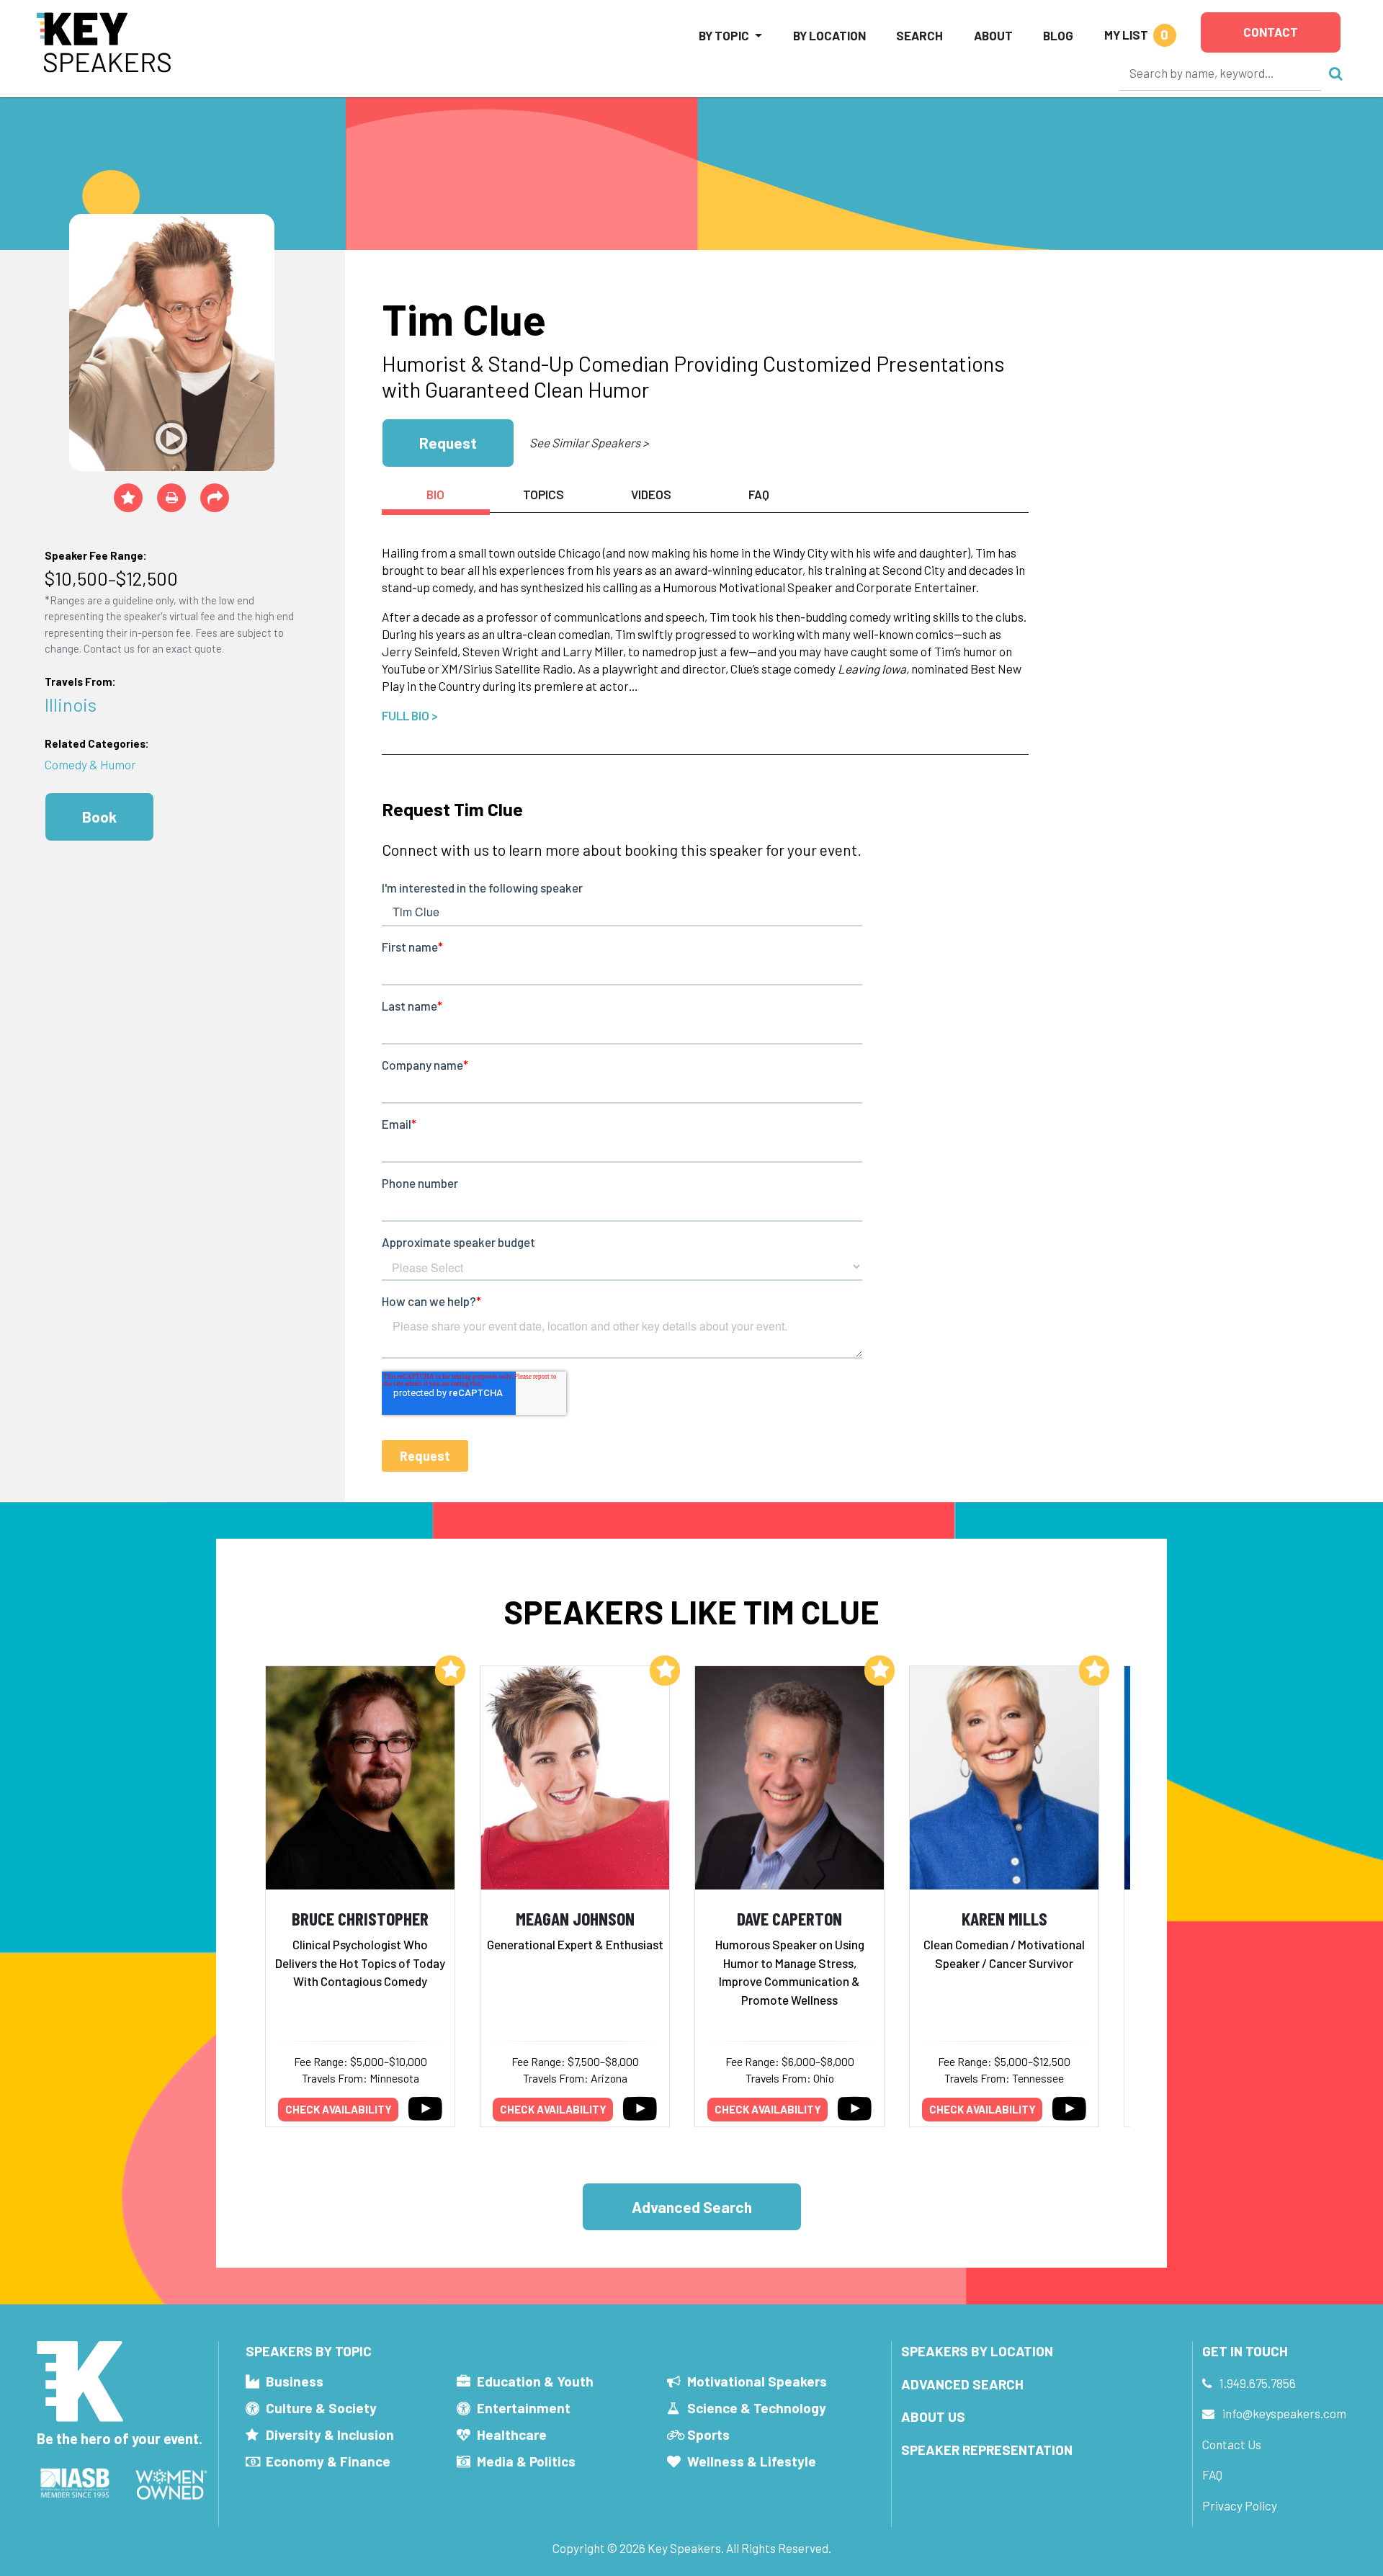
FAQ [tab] (759, 494)
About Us (933, 2416)
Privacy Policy (1240, 2505)
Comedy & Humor (90, 764)
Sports (708, 2434)
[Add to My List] (450, 1671)
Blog (1058, 35)
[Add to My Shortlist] (128, 498)
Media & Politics (526, 2461)
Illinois (71, 704)
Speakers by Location (977, 2351)
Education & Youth (535, 2381)
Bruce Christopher (360, 1918)
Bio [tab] (435, 494)
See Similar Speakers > (589, 442)
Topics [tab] (543, 494)
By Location (829, 35)
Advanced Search (692, 2207)
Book (99, 817)
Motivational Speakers (757, 2381)
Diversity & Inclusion (330, 2434)
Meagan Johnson (575, 1918)
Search (919, 35)
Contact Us (1232, 2444)
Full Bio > (410, 715)
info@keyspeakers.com (1284, 2413)
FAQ (1212, 2474)
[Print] (171, 498)
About (993, 35)
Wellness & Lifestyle (752, 2461)
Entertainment (524, 2408)
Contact (1271, 32)
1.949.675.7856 (1258, 2383)
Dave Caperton (789, 1918)
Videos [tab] (651, 494)
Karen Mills (1004, 1918)
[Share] (215, 498)
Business (295, 2381)
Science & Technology (757, 2408)
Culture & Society (321, 2408)
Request (448, 443)
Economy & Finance (328, 2461)
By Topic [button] (724, 35)
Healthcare (512, 2434)
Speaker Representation (987, 2450)
